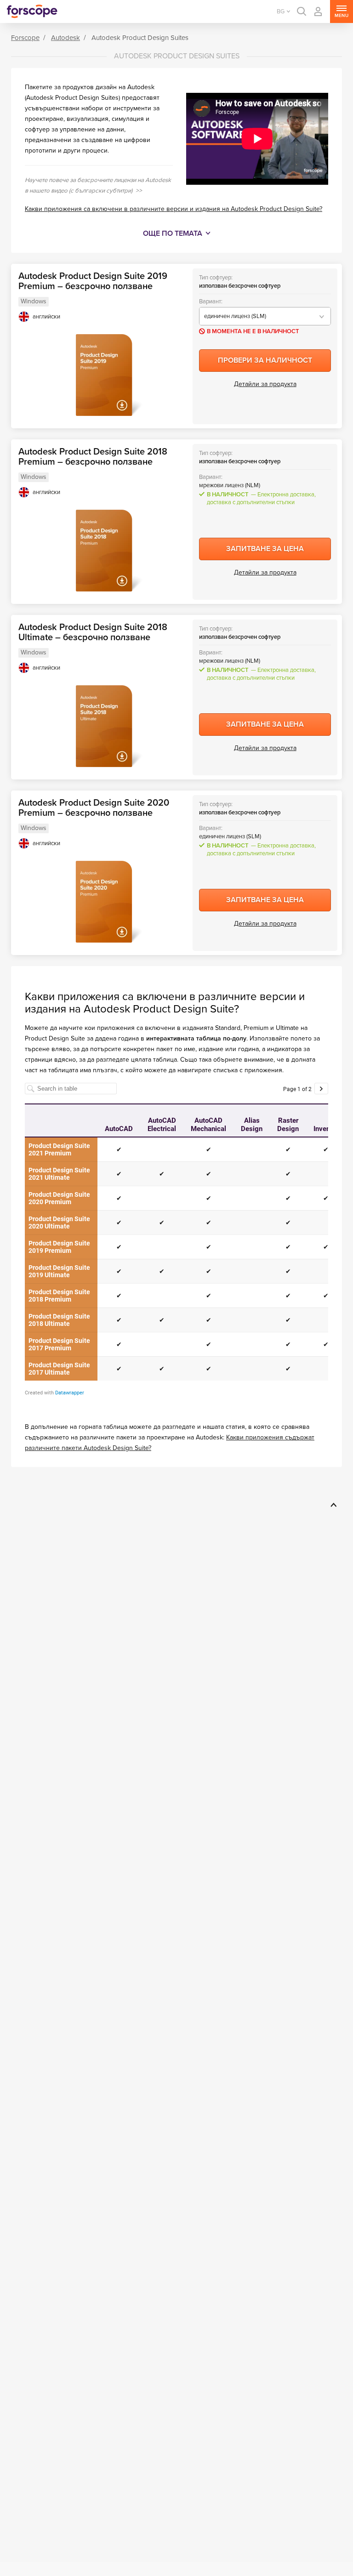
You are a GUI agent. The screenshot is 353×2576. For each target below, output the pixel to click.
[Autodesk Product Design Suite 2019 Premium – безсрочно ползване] (104, 375)
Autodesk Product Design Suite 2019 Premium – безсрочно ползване (93, 281)
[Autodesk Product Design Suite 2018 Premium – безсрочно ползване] (104, 551)
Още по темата (173, 233)
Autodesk (65, 38)
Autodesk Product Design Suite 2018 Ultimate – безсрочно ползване (93, 632)
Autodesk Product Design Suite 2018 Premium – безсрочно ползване (93, 457)
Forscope (25, 38)
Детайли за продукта (265, 384)
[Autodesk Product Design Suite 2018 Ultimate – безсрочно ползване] (104, 726)
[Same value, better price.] (32, 11)
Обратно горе (332, 1505)
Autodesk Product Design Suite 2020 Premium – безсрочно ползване (94, 808)
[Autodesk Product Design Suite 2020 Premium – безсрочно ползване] (104, 902)
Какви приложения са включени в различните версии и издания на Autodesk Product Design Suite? (174, 209)
